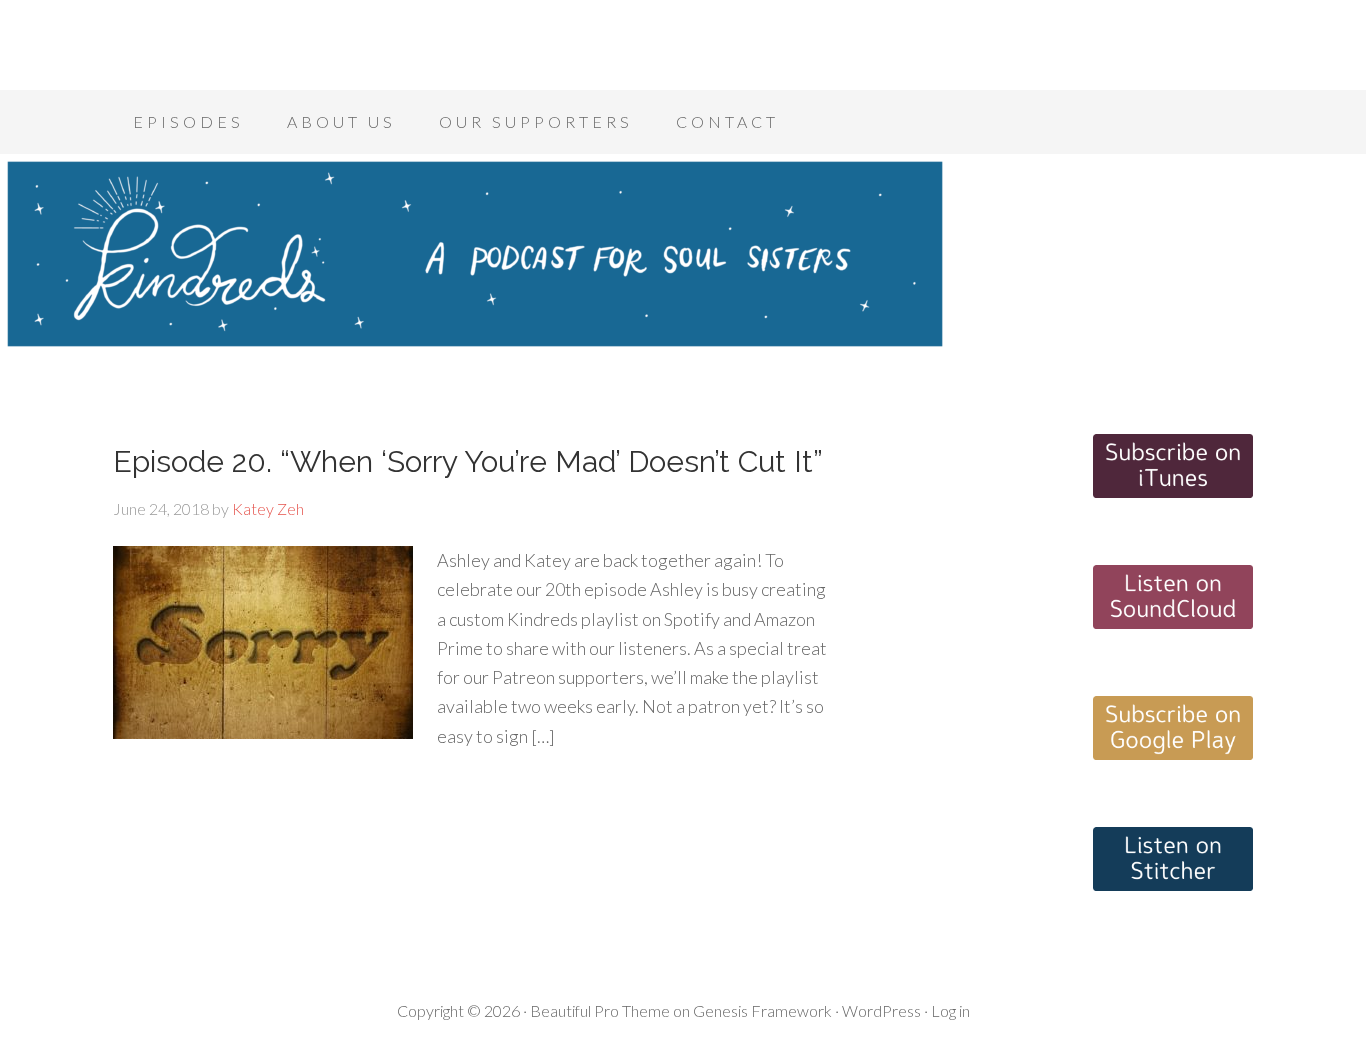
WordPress (881, 1010)
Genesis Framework (762, 1010)
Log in (950, 1010)
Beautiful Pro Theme (600, 1010)
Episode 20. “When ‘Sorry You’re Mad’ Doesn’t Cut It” (468, 461)
